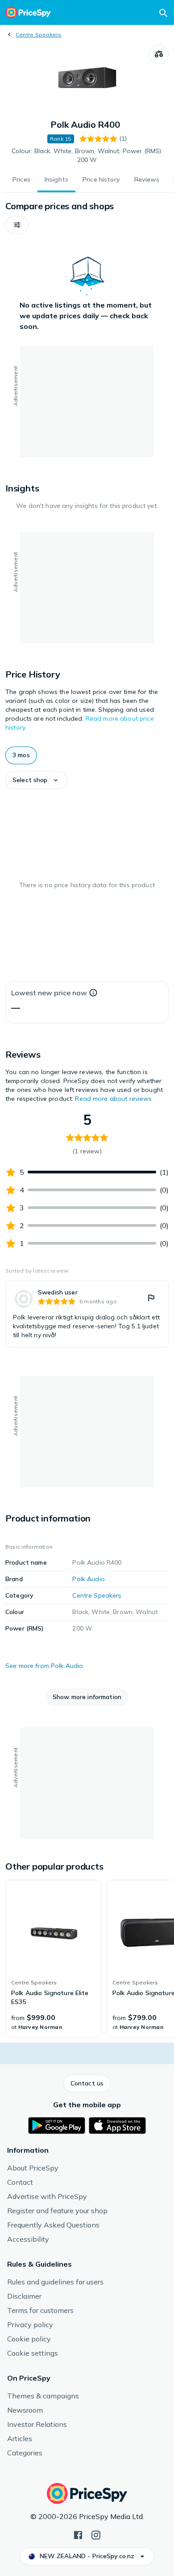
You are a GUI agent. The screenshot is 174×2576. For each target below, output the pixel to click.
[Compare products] (159, 54)
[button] (17, 225)
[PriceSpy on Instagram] (96, 2534)
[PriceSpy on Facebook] (78, 2534)
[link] (87, 1314)
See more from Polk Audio (44, 1666)
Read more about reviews (113, 1099)
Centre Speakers (39, 34)
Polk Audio (88, 1579)
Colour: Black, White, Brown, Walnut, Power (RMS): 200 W (87, 155)
